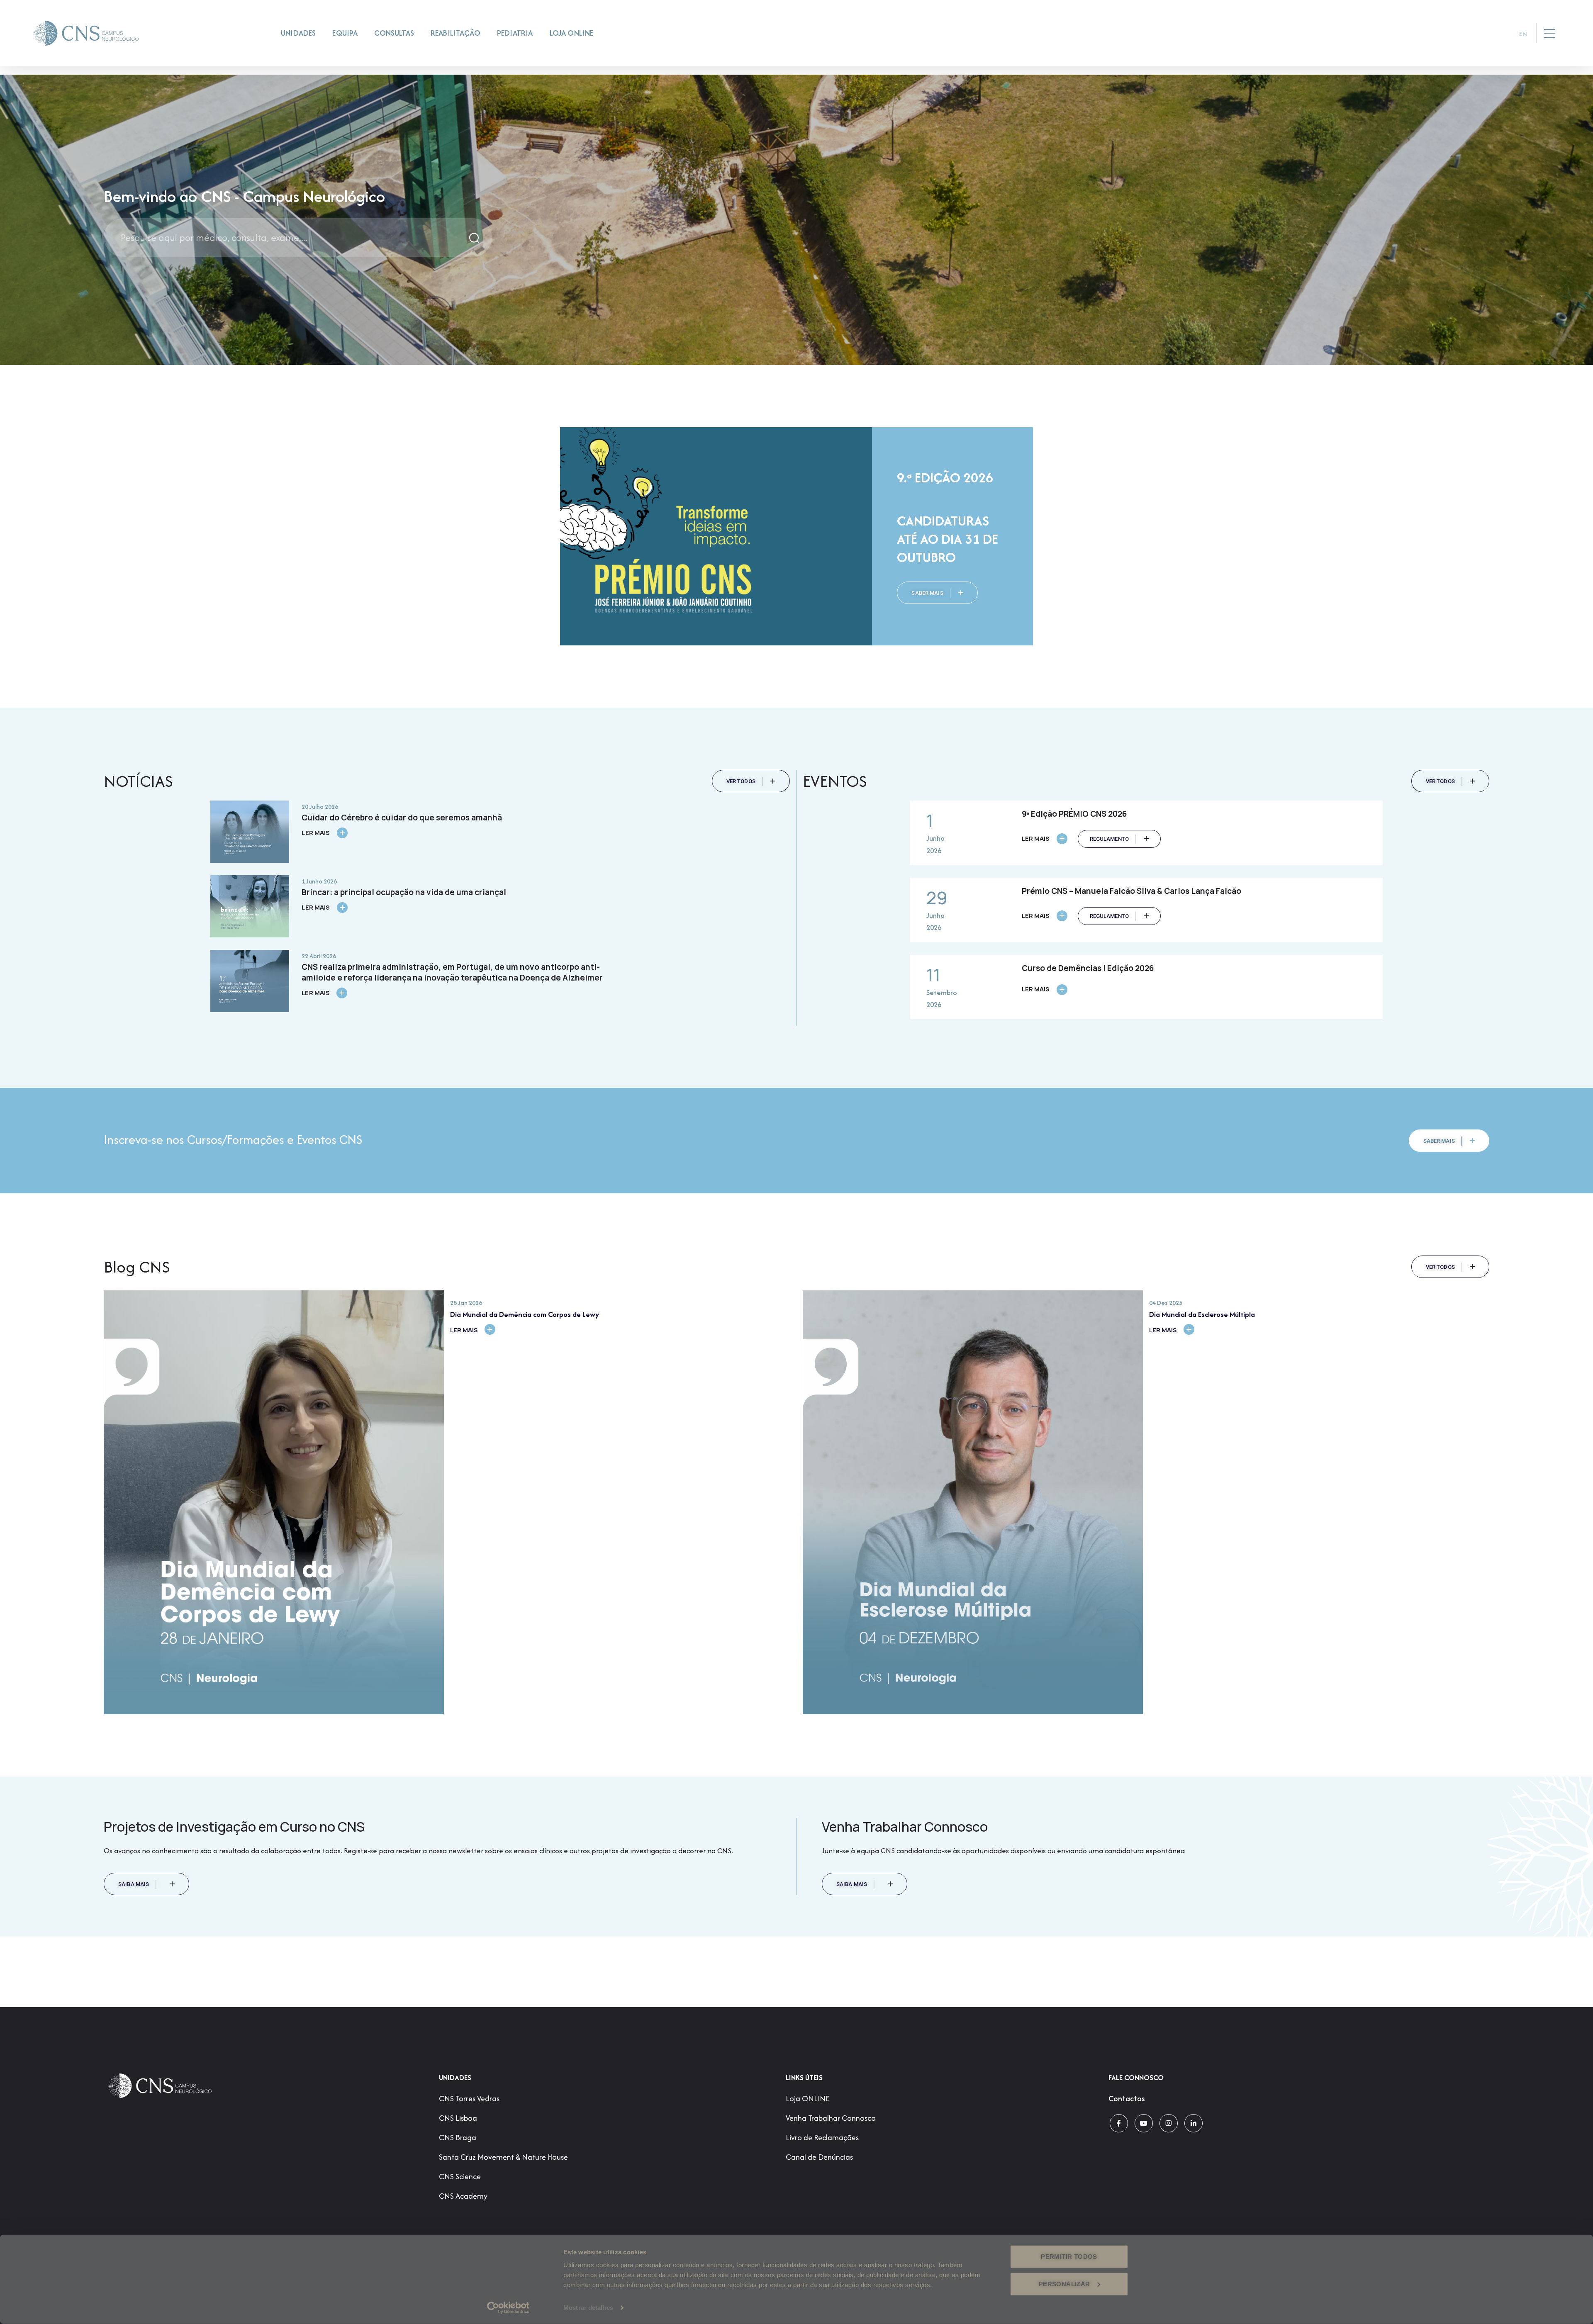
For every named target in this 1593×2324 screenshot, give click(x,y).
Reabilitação (455, 33)
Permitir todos (1069, 2257)
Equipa (345, 33)
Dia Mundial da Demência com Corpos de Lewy (525, 1314)
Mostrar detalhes (588, 2308)
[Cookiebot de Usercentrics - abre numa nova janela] (508, 2308)
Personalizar (1064, 2284)
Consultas (394, 33)
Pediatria (515, 33)
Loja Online (572, 33)
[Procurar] (475, 237)
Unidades (298, 33)
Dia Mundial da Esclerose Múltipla (1202, 1314)
